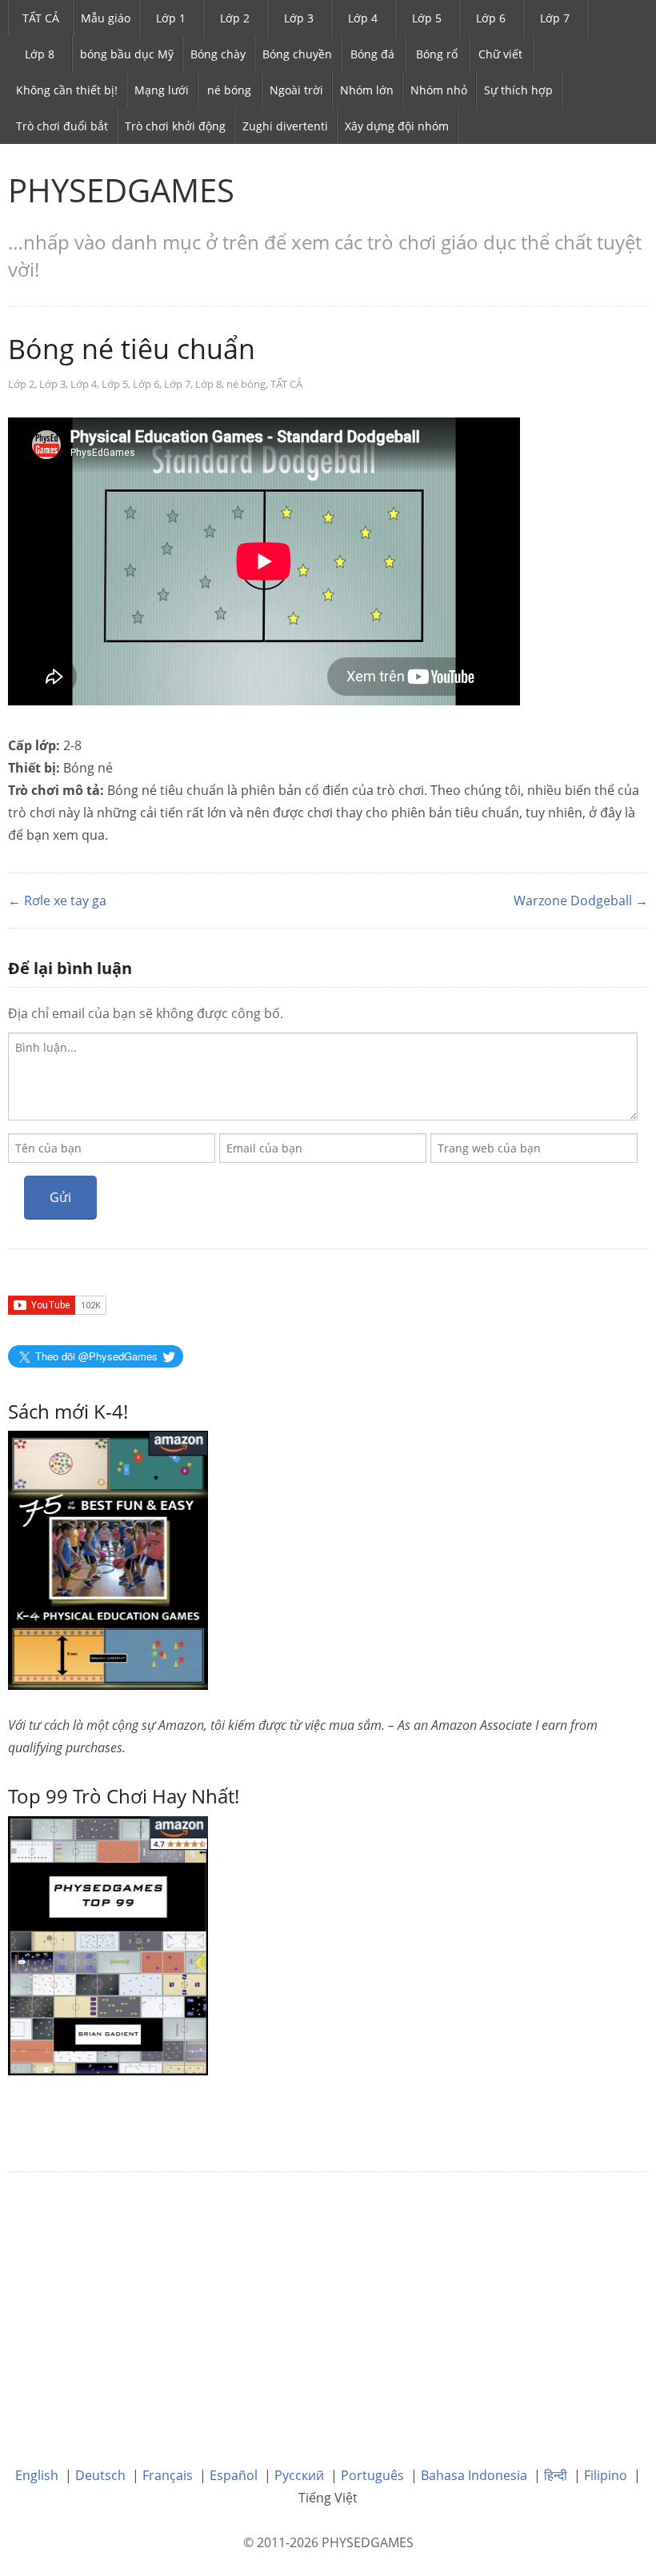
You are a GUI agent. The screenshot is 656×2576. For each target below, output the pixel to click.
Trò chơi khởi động (175, 126)
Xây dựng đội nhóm (397, 126)
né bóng (229, 90)
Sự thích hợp (518, 90)
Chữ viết (500, 54)
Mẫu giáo (106, 18)
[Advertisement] (328, 2307)
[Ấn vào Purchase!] (108, 1944)
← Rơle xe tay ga (57, 901)
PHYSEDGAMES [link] (121, 190)
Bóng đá (372, 54)
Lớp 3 (299, 18)
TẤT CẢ (41, 18)
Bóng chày (218, 54)
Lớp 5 (427, 18)
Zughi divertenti (285, 126)
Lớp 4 (363, 18)
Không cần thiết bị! (67, 90)
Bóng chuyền (297, 54)
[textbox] (323, 1076)
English (37, 2475)
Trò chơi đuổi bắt (62, 126)
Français (168, 2475)
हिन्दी (556, 2475)
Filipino (606, 2475)
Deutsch (100, 2475)
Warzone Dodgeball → (581, 901)
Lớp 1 (171, 18)
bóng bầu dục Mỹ (127, 54)
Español (234, 2475)
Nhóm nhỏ (439, 90)
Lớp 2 (235, 18)
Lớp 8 (40, 54)
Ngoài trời (296, 90)
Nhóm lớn (367, 90)
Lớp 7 (555, 18)
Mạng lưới (162, 90)
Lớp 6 (491, 18)
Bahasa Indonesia (474, 2475)
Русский (299, 2475)
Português (372, 2475)
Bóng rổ (437, 54)
